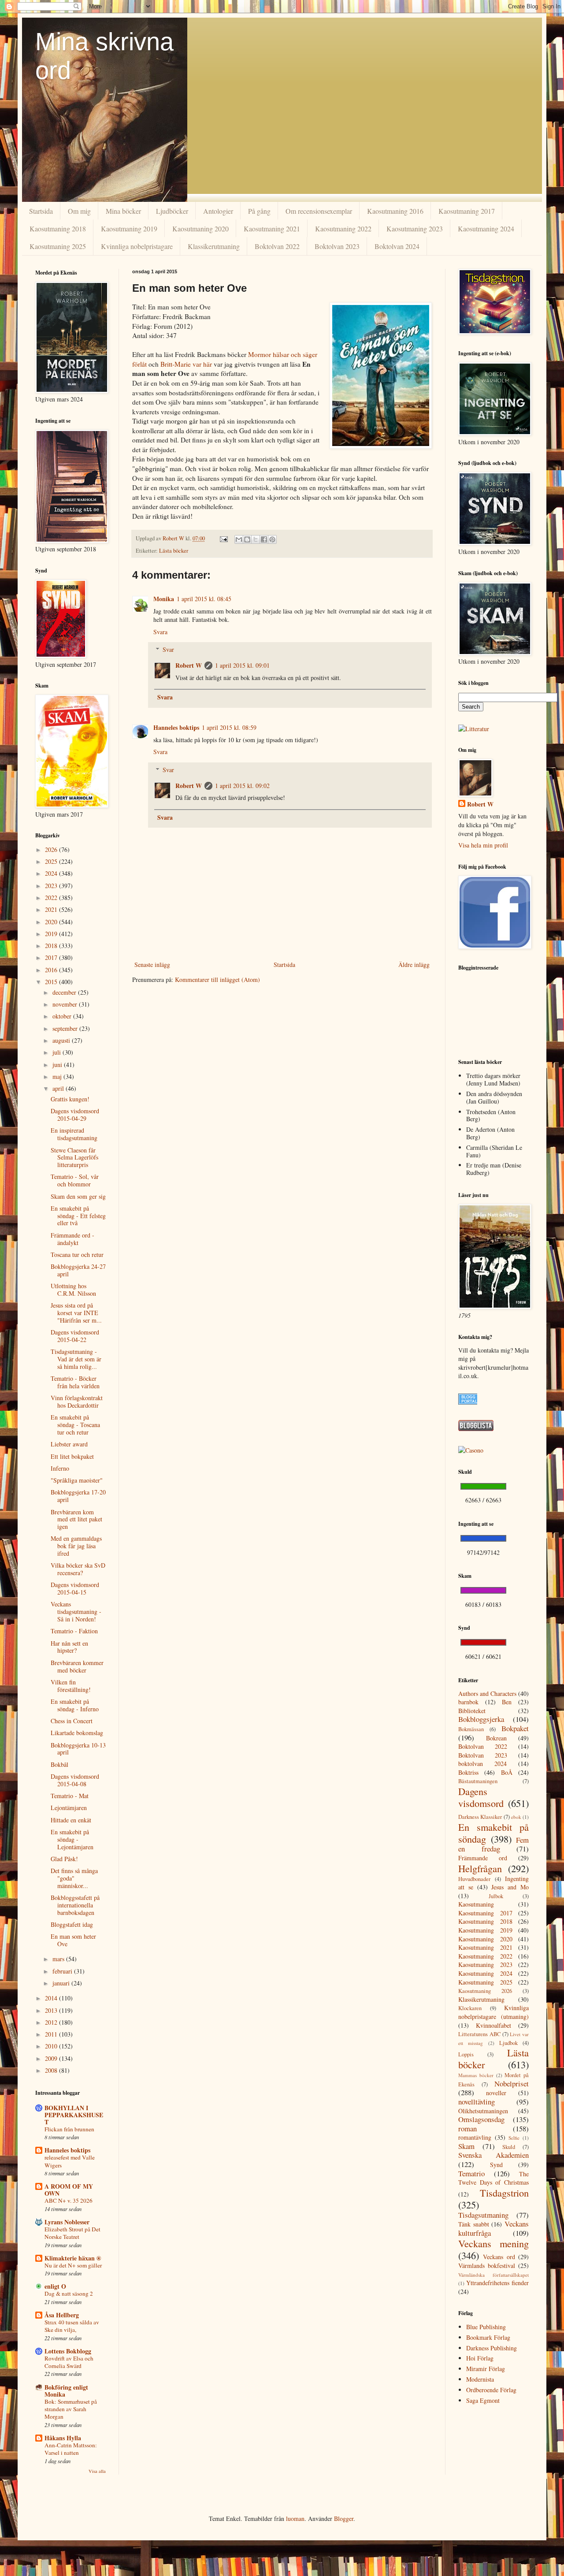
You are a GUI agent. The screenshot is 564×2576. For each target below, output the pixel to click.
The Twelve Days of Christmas (493, 2178)
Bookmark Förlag (488, 2337)
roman (468, 2128)
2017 (52, 957)
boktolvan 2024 (482, 1764)
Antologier (218, 211)
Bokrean (496, 1738)
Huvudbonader (474, 1879)
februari (63, 1971)
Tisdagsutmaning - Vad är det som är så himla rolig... (76, 1359)
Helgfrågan (480, 1868)
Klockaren (470, 2008)
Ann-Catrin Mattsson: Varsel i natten (71, 2449)
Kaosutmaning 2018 (58, 229)
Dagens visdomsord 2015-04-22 (75, 1336)
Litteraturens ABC (479, 2034)
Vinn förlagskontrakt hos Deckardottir (77, 1401)
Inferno (60, 1468)
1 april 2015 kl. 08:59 (229, 727)
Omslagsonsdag (481, 2119)
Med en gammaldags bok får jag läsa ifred (76, 1546)
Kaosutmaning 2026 (485, 1991)
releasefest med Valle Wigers (70, 2161)
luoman (295, 2518)
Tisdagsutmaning (483, 2215)
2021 (52, 909)
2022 (52, 898)
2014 (52, 1998)
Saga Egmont (483, 2400)
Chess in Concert (72, 1721)
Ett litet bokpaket (72, 1456)
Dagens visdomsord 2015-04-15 (75, 1588)
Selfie (514, 2138)
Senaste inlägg (152, 965)
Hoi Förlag (480, 2358)
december (65, 992)
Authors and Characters (487, 1693)
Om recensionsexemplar (319, 211)
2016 (52, 970)
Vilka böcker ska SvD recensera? (78, 1569)
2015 (52, 982)
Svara (160, 632)
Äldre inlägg (414, 965)
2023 (52, 886)
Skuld (509, 2147)
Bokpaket (515, 1728)
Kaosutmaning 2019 (129, 229)
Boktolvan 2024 (397, 246)
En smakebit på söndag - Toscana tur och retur (75, 1425)
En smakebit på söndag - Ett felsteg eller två (78, 1216)
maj (58, 1076)
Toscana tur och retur (77, 1255)
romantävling (475, 2137)
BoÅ (507, 1772)
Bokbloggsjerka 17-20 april (78, 1496)
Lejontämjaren (69, 1808)
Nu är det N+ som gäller (73, 2265)
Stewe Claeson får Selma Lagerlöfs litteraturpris (74, 1158)
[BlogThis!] (247, 539)
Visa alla (97, 2471)
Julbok (496, 1896)
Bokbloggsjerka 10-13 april (78, 1749)
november (66, 1004)
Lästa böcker (174, 551)
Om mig (79, 211)
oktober (63, 1016)
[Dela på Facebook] (264, 539)
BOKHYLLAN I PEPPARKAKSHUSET (74, 2115)
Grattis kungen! (70, 1099)
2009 (52, 2058)
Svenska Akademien (493, 2155)
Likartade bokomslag (77, 1733)
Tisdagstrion (504, 2193)
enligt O (55, 2286)
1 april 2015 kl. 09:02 (242, 786)
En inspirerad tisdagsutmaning (74, 1134)
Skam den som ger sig (78, 1196)
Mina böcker (123, 211)
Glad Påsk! (64, 1859)
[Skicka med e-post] (239, 539)
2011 (52, 2034)
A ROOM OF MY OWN (69, 2190)
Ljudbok (508, 2043)
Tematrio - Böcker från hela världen (75, 1382)
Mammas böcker (476, 2075)
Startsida (41, 211)
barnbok (468, 1702)
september (66, 1028)
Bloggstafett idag (72, 1924)
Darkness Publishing (492, 2348)
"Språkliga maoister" (77, 1480)
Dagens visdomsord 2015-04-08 (75, 1780)
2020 (52, 922)
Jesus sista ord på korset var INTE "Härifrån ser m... (76, 1313)
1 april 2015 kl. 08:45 (204, 599)
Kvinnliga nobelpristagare (137, 246)
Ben (507, 1702)
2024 (52, 873)
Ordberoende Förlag (491, 2390)
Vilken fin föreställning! (71, 1686)
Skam (466, 2146)
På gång (259, 211)
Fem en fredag (493, 1844)
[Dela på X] (256, 539)
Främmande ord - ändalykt (72, 1239)
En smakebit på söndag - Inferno (75, 1705)
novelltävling (477, 2102)
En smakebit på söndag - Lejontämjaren (72, 1839)
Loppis (466, 2054)
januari (62, 1983)
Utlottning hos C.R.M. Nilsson (73, 1290)
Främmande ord (483, 1858)
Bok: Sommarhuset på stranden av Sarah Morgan (71, 2409)
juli (58, 1052)
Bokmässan (471, 1729)
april (59, 1088)
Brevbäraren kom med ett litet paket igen (76, 1519)
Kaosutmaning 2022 (343, 229)
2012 (52, 2022)
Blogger (344, 2518)
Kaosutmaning (476, 1904)
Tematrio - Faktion (74, 1631)
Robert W (189, 665)
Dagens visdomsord (481, 1797)
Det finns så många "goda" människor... (74, 1878)
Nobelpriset (512, 2083)
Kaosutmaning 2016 (395, 211)
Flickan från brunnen (69, 2129)
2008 (52, 2070)
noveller (496, 2093)
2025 (52, 861)
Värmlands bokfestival (487, 2266)
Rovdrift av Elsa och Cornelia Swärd (69, 2362)
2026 (52, 849)
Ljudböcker (172, 211)
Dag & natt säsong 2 (69, 2293)
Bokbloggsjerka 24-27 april (78, 1270)
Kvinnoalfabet (493, 2025)
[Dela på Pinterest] (272, 539)
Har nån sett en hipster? (69, 1647)
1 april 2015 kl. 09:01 (242, 665)
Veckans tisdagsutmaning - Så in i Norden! (76, 1611)
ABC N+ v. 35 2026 (69, 2201)
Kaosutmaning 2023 (415, 229)
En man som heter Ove (73, 1940)
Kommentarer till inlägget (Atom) (217, 979)
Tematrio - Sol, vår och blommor (75, 1180)
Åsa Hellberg (62, 2315)
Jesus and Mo (510, 1887)
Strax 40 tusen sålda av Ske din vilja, (72, 2326)
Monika (164, 599)
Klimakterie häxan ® (73, 2258)
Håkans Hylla (63, 2438)
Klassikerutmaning (214, 246)
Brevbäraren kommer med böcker (77, 1666)
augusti (62, 1040)
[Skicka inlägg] (223, 538)
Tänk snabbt (474, 2224)
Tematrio (471, 2173)
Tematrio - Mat (70, 1796)
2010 (52, 2046)
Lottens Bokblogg (68, 2351)
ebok (516, 1817)
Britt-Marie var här (186, 364)
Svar (168, 649)
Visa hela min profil (483, 845)
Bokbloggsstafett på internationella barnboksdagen (75, 1905)
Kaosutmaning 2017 (467, 211)
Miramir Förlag (486, 2369)
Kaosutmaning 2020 (200, 229)
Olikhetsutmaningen (483, 2111)
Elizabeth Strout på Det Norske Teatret (72, 2233)
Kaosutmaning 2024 (486, 229)
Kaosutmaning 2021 (272, 229)
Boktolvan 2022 (277, 246)
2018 (52, 946)
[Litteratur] (474, 729)
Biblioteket (472, 1711)
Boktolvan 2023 (337, 246)
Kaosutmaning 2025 (58, 246)
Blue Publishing (486, 2327)
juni (58, 1065)
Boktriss (468, 1772)
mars (59, 1959)
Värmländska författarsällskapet (493, 2275)
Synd (496, 2165)
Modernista (480, 2379)
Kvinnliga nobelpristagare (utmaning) (493, 2012)
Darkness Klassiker (480, 1817)
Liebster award (69, 1444)
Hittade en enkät (71, 1820)
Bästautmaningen (478, 1781)
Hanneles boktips (176, 727)
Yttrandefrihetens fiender (497, 2283)
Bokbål (59, 1764)
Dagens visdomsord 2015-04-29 (75, 1115)
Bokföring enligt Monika (66, 2391)
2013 (52, 2010)
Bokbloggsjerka (481, 1719)
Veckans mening (493, 2243)
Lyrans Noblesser (67, 2222)
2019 (52, 934)
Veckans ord (499, 2257)
